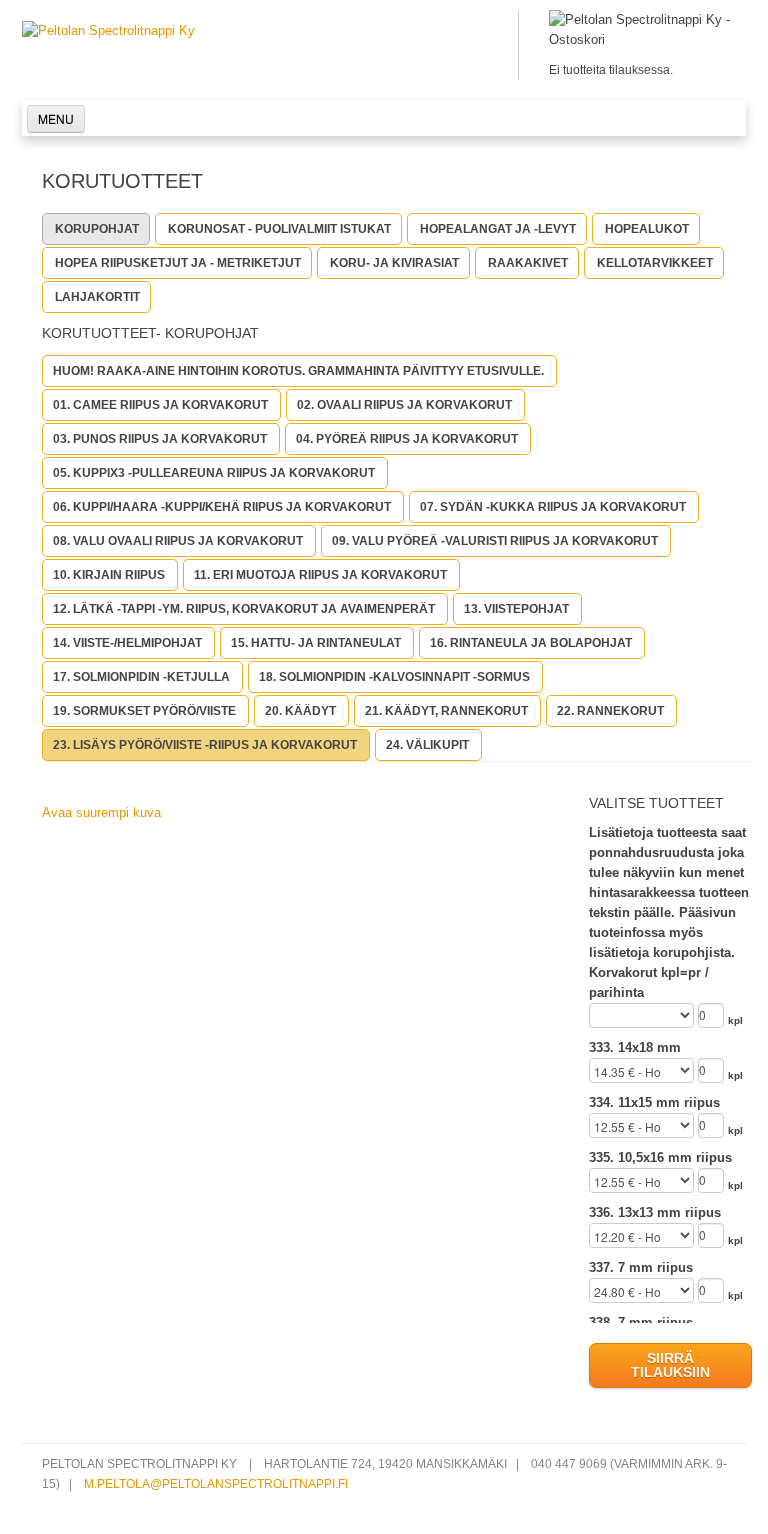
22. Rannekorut (610, 711)
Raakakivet (528, 263)
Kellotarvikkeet (655, 263)
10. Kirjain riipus (109, 575)
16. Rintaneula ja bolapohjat (531, 643)
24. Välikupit (427, 745)
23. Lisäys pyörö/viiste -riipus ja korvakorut (205, 745)
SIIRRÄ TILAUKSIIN (670, 1365)
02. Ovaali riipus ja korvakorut (404, 405)
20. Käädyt (300, 711)
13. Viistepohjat (516, 609)
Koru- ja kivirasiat (394, 263)
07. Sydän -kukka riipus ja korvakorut (553, 507)
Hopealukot (647, 229)
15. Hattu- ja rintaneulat (316, 643)
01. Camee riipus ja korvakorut (160, 405)
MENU (56, 118)
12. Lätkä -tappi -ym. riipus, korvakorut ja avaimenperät (244, 609)
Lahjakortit (97, 297)
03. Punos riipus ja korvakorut (160, 439)
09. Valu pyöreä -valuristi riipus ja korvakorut (495, 541)
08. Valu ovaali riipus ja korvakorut (178, 541)
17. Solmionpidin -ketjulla (141, 677)
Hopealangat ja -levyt (498, 229)
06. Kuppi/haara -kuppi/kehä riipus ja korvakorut (222, 507)
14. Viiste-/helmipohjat (127, 643)
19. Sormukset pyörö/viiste (144, 711)
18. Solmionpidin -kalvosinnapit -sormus (394, 677)
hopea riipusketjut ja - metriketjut (178, 263)
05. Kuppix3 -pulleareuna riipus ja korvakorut (214, 473)
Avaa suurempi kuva (101, 812)
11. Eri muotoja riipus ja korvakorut (320, 575)
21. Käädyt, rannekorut (446, 711)
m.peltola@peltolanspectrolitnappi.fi (216, 1483)
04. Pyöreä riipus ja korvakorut (407, 439)
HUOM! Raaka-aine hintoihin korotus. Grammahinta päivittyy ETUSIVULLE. (298, 371)
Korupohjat (97, 229)
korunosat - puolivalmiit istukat (279, 229)
